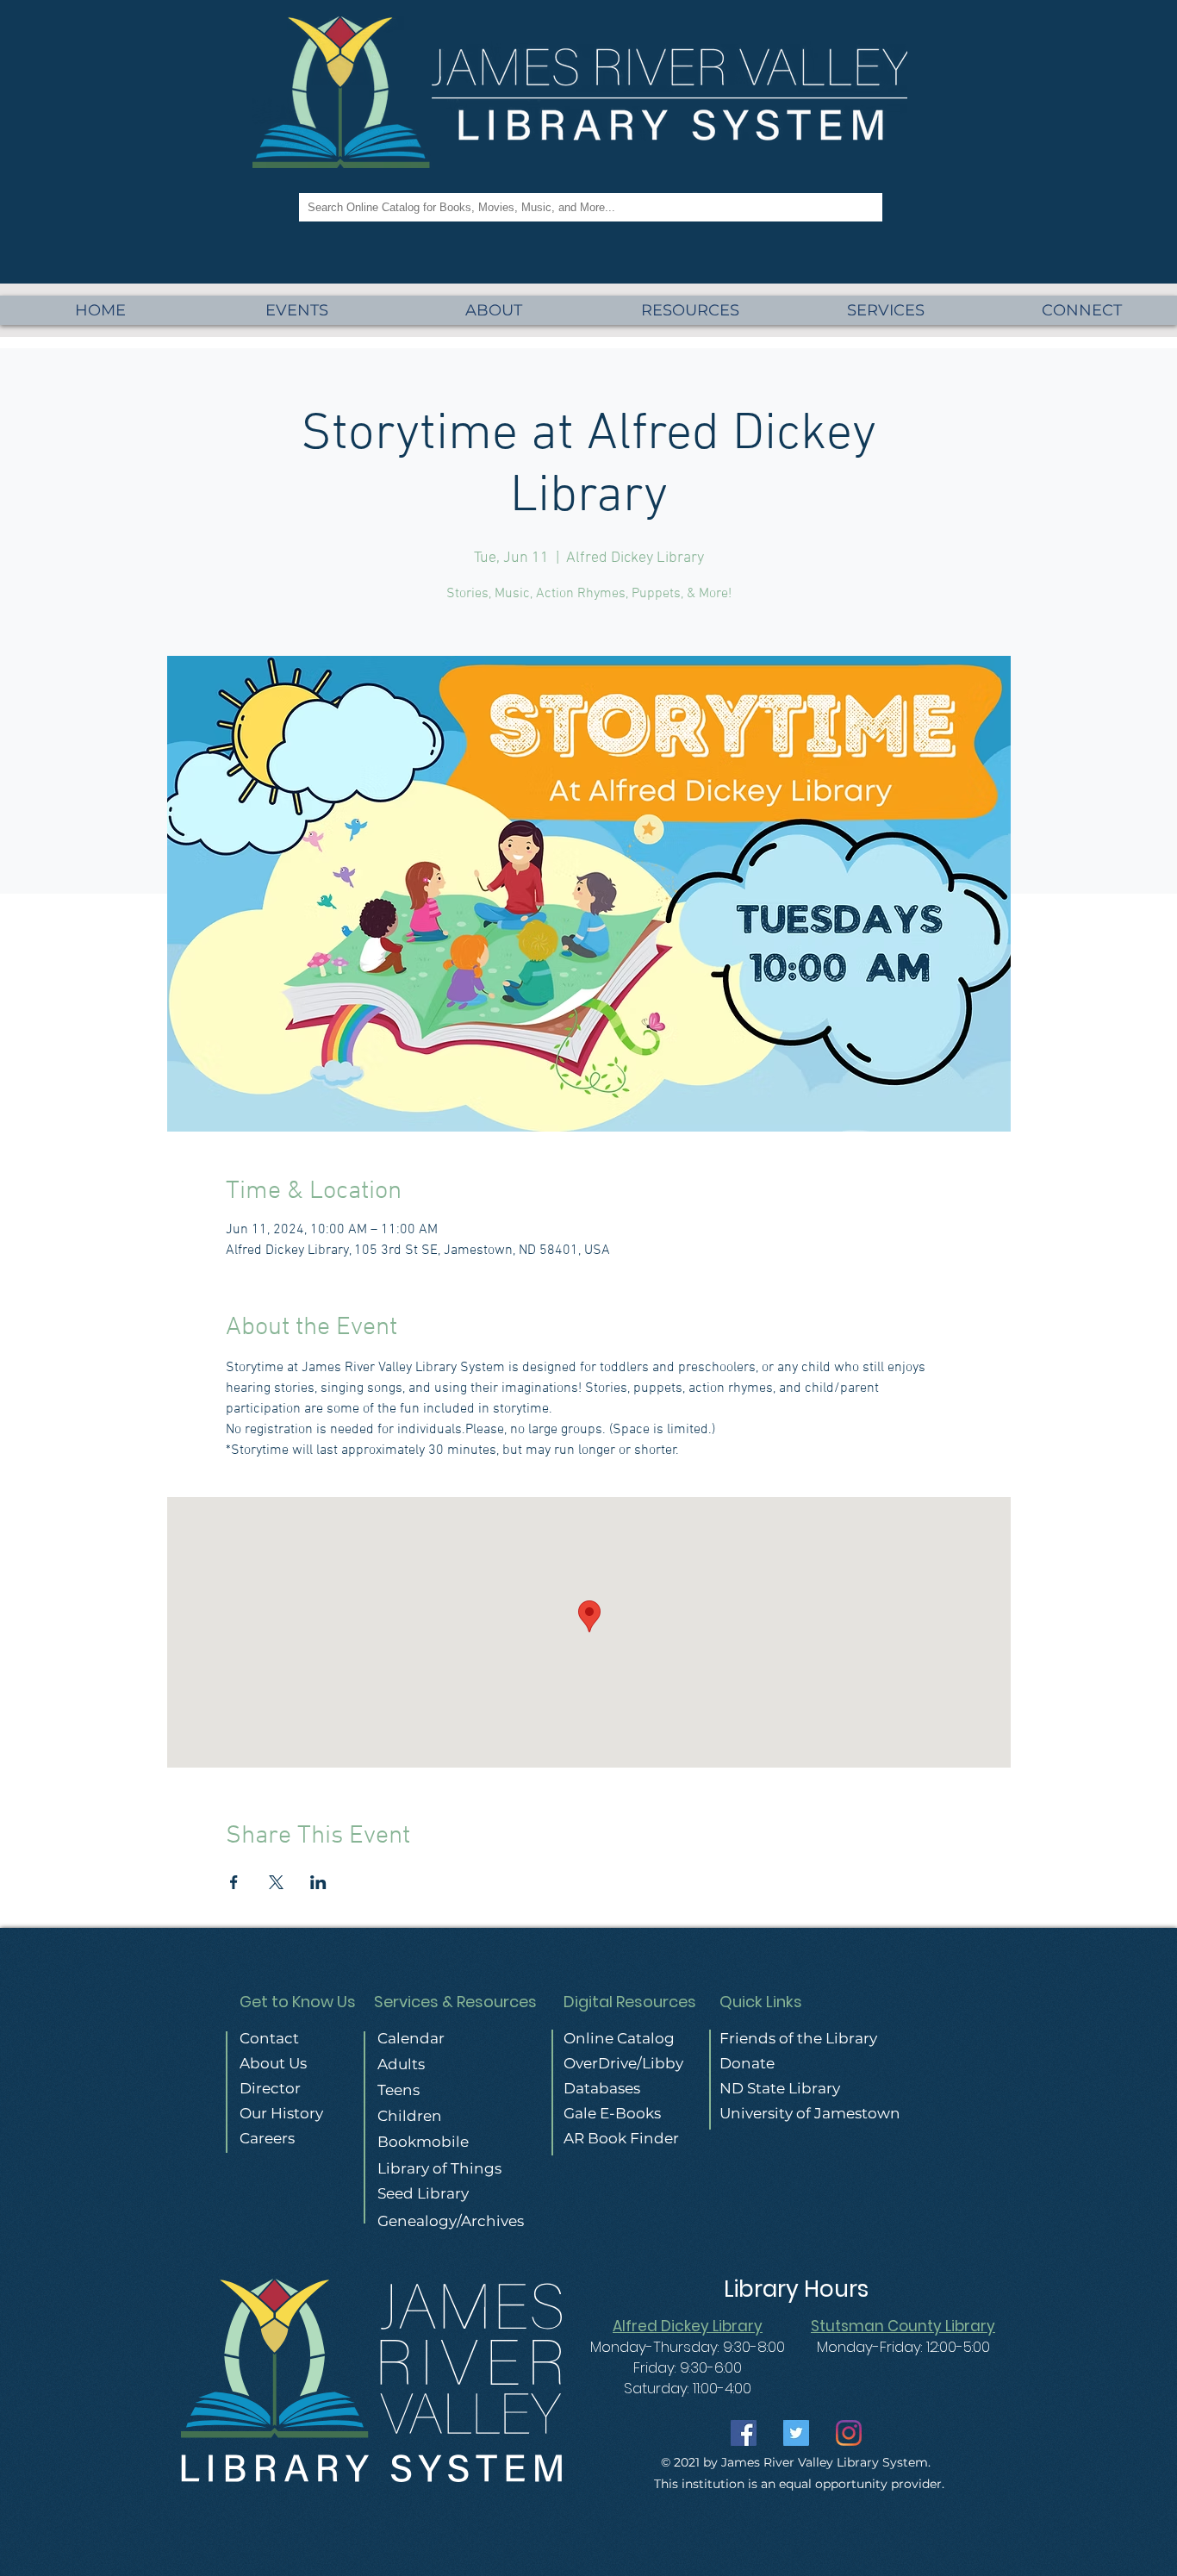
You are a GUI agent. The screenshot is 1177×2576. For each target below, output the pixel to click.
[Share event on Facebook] (234, 1882)
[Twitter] (796, 2433)
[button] (886, 310)
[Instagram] (849, 2433)
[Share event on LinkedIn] (318, 1882)
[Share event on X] (276, 1882)
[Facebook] (744, 2433)
